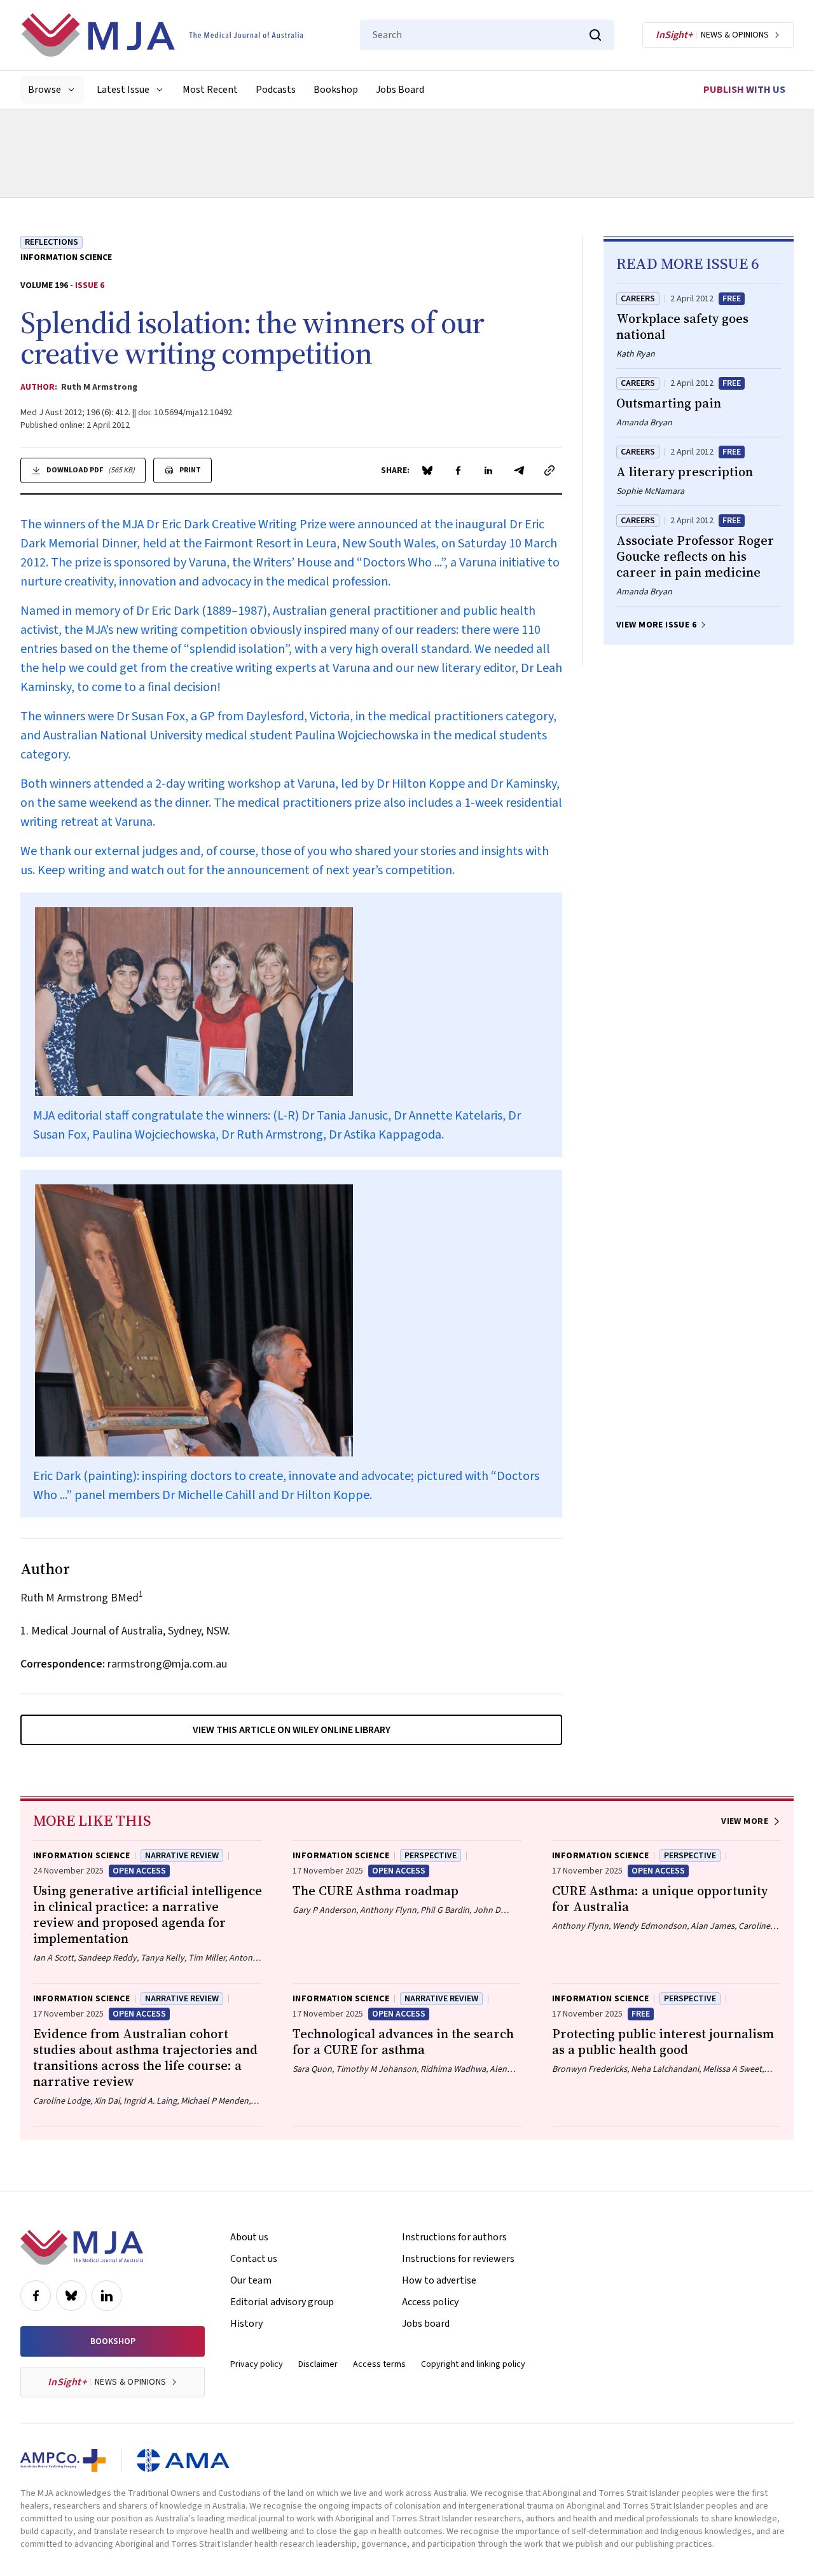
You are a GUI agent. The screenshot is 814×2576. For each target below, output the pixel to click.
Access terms (379, 2364)
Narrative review (182, 1856)
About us (249, 2237)
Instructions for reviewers (458, 2259)
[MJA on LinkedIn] (107, 2296)
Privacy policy (257, 2364)
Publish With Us (744, 90)
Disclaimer (318, 2364)
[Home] (162, 35)
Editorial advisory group (282, 2302)
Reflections (52, 242)
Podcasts (276, 90)
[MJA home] (82, 2247)
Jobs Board (400, 90)
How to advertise (439, 2280)
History (246, 2324)
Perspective (431, 1856)
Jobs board (426, 2324)
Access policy (430, 2302)
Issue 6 (90, 285)
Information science (66, 257)
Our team (251, 2280)
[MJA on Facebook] (36, 2296)
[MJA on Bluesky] (71, 2296)
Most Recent (210, 90)
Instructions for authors (454, 2237)
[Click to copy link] (549, 470)
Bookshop (336, 90)
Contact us (254, 2259)
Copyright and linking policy (473, 2364)
